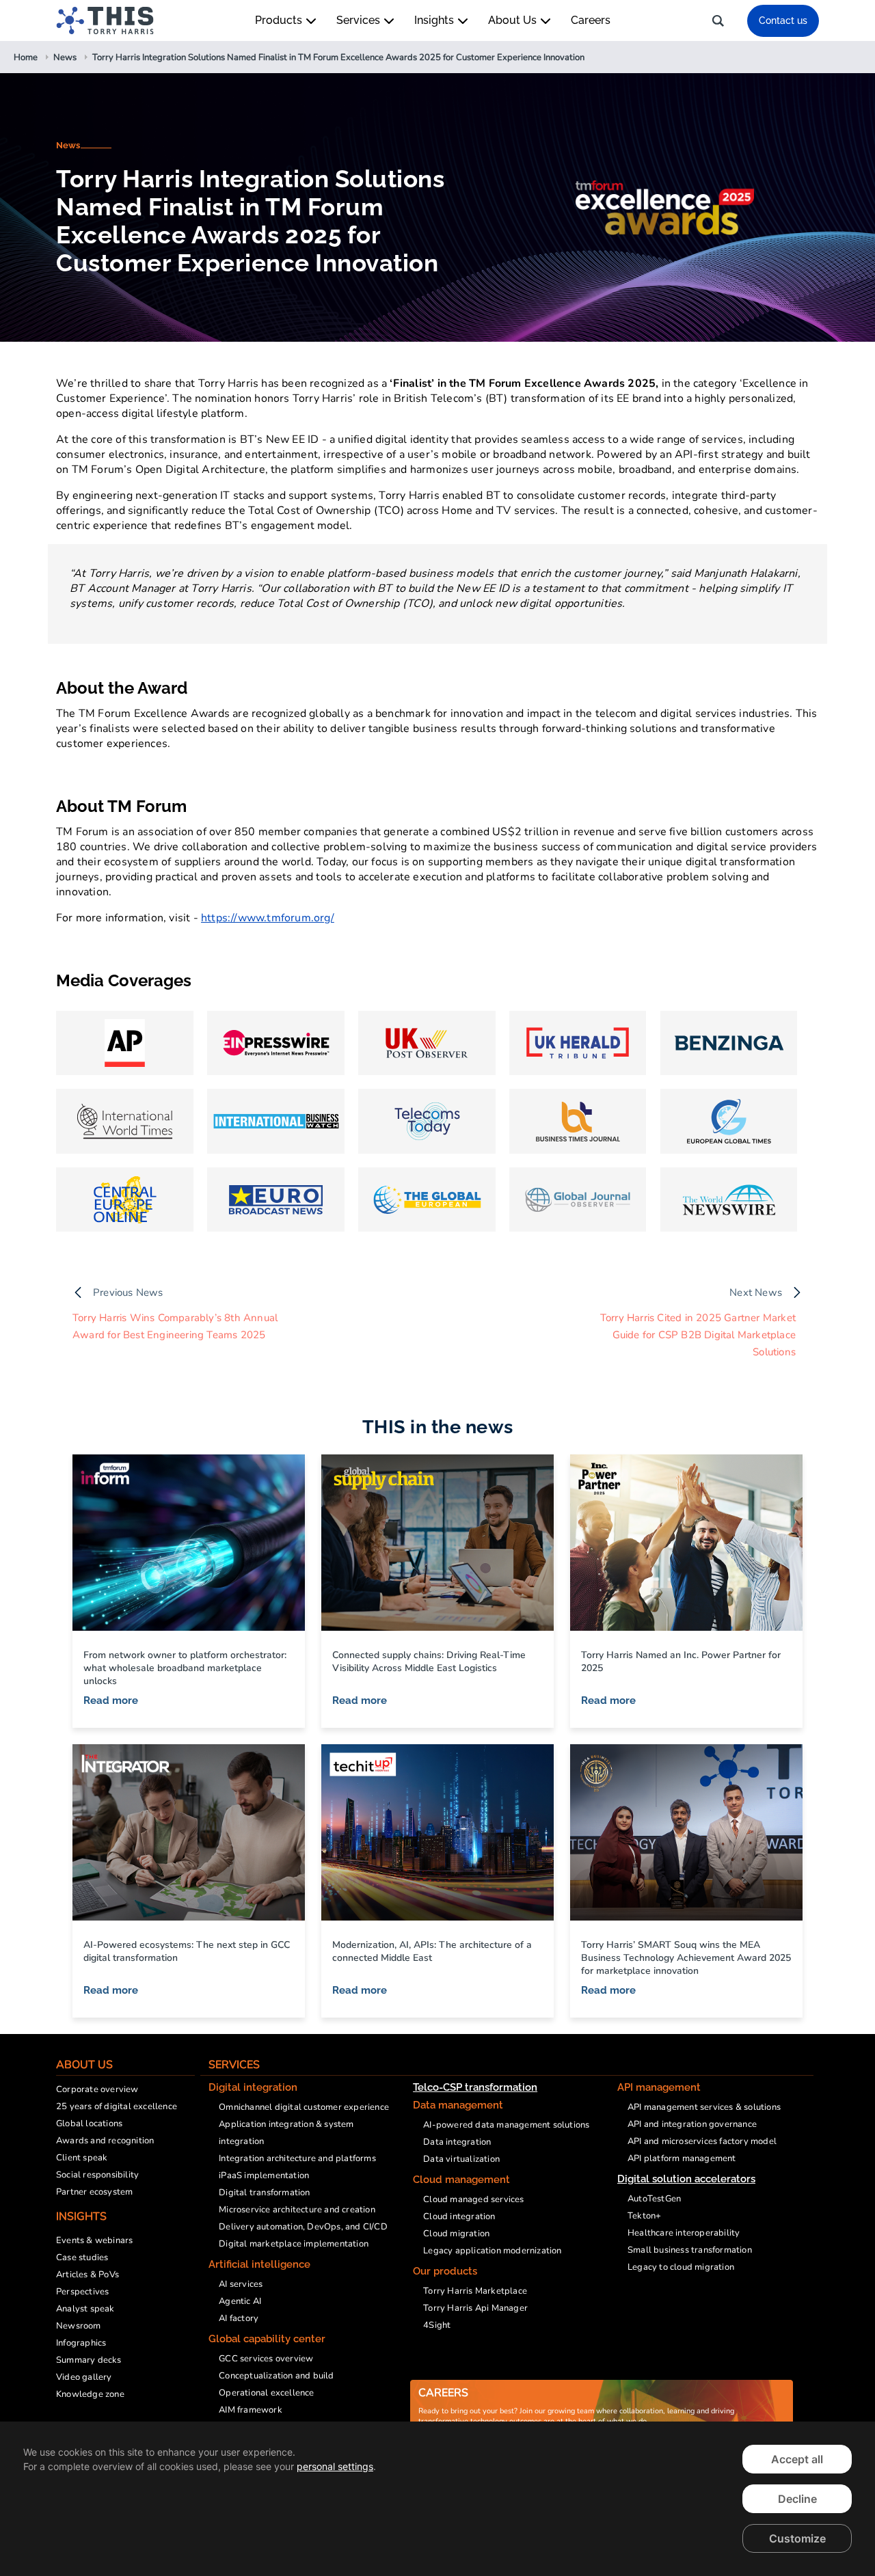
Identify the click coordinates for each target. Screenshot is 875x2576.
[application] (437, 2499)
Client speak (82, 2158)
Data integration (457, 2142)
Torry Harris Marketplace (475, 2291)
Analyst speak (85, 2309)
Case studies (82, 2258)
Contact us (783, 21)
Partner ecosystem (94, 2192)
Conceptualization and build (276, 2376)
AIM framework (251, 2410)
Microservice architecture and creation (297, 2210)
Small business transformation (690, 2250)
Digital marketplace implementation (294, 2244)
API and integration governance (692, 2124)
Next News (756, 1292)
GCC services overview (266, 2359)
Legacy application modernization (492, 2251)
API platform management (682, 2158)
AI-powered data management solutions (506, 2125)
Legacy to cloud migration (681, 2267)
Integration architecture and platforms (297, 2158)
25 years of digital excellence (117, 2106)
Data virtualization (461, 2159)
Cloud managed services (473, 2199)
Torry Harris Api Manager (475, 2308)
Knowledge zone (90, 2394)
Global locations (89, 2124)
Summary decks (89, 2360)
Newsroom (79, 2326)
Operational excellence (266, 2393)
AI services (241, 2284)
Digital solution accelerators (686, 2179)
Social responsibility (97, 2175)
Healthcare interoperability (684, 2233)
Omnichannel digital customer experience (304, 2107)
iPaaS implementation (264, 2175)
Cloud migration (456, 2234)
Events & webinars (94, 2240)
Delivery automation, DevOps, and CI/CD (303, 2227)
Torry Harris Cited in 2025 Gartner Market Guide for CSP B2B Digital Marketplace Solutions (698, 1335)
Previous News (128, 1292)
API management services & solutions (704, 2107)
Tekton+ (644, 2216)
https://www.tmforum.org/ (268, 918)
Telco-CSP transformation (475, 2087)
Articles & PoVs (87, 2275)
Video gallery (84, 2377)
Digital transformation (264, 2193)
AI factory (239, 2318)
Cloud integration (459, 2216)
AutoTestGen (654, 2199)
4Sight (437, 2325)
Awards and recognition (105, 2141)
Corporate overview (97, 2089)
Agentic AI (240, 2301)
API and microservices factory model (702, 2141)
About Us (514, 20)
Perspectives (82, 2292)
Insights (435, 20)
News (68, 145)
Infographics (81, 2343)
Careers (591, 20)
